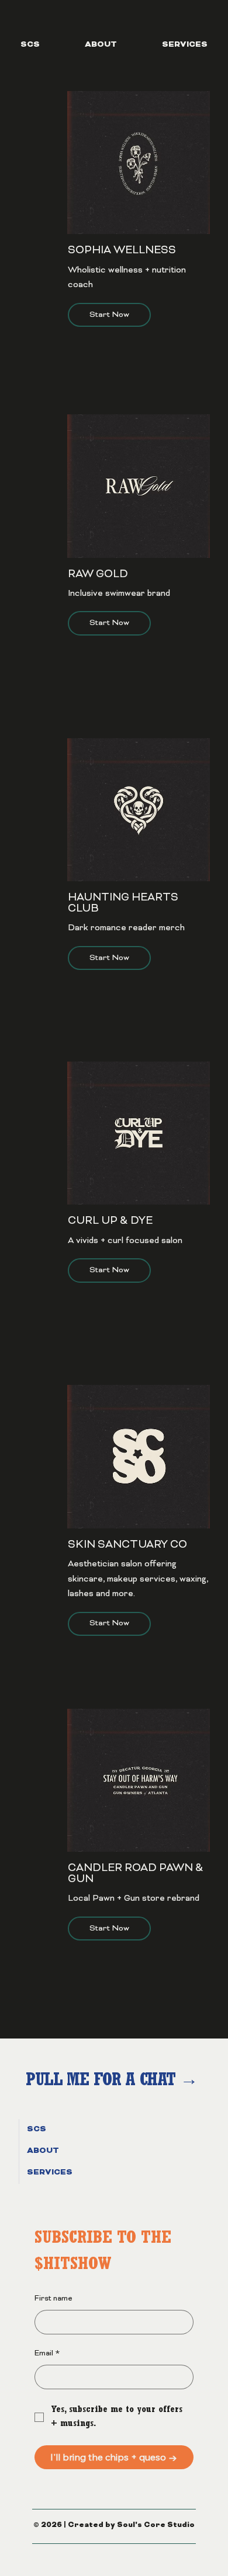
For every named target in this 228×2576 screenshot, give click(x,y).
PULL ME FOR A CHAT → (114, 2082)
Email (47, 2354)
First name (53, 2299)
